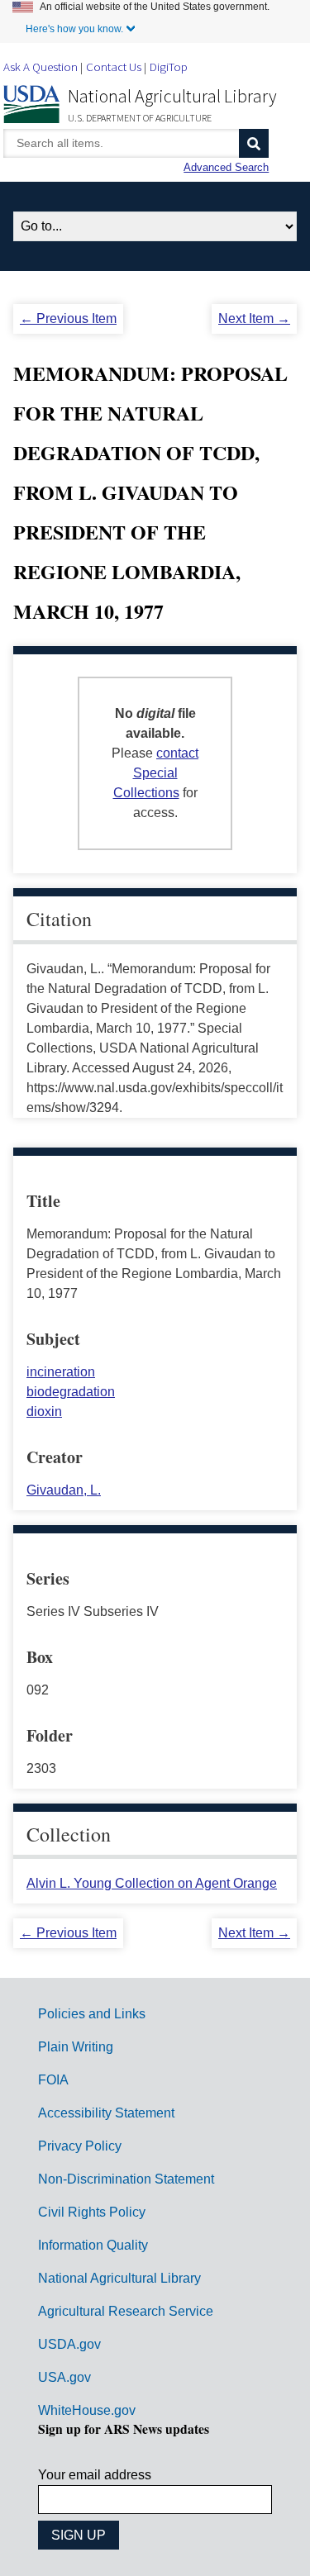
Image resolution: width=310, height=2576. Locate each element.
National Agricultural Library (172, 96)
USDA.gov (69, 2344)
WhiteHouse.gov (87, 2410)
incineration (61, 1372)
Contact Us (114, 67)
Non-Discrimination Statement (126, 2179)
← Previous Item (68, 318)
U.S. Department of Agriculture (140, 118)
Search (254, 143)
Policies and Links (92, 2014)
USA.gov (64, 2377)
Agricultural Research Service (126, 2311)
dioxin (44, 1412)
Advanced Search (226, 167)
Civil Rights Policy (92, 2212)
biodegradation (71, 1392)
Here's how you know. (74, 29)
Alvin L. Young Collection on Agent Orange (152, 1883)
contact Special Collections (156, 773)
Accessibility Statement (106, 2113)
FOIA (53, 2080)
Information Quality (93, 2245)
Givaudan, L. (64, 1490)
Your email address (95, 2475)
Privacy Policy (80, 2146)
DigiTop (169, 67)
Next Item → (254, 318)
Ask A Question (41, 67)
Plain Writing (76, 2047)
